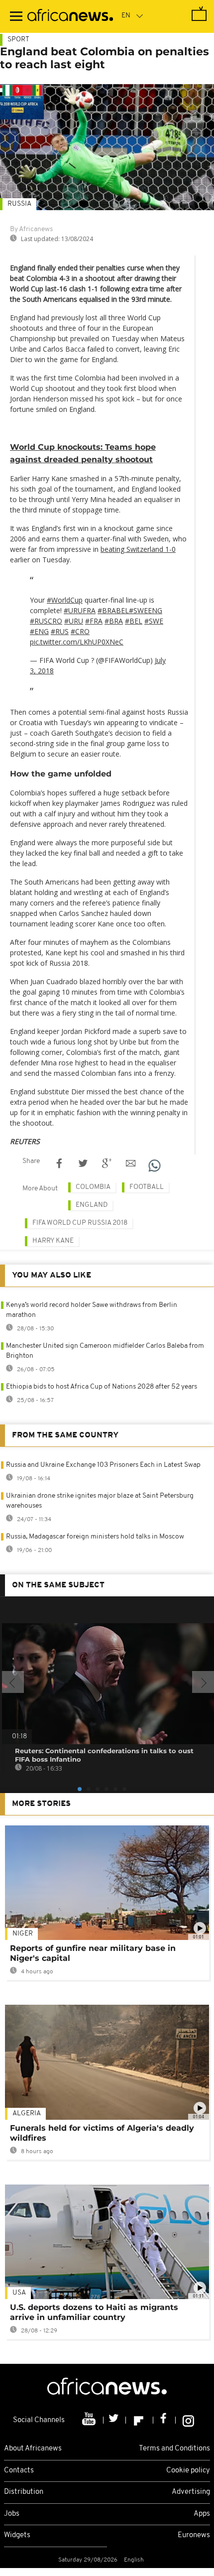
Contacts (19, 2471)
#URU (74, 621)
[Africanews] (70, 16)
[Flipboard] (140, 2420)
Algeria (27, 2114)
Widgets (17, 2535)
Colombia (93, 1187)
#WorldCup (65, 600)
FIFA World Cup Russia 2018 (80, 1223)
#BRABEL (113, 610)
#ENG (39, 631)
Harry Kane (53, 1241)
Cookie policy (188, 2471)
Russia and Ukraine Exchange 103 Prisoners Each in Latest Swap (103, 1465)
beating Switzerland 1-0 (138, 549)
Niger (23, 1934)
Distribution (24, 2492)
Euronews (194, 2535)
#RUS (60, 631)
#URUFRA (80, 610)
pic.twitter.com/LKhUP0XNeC (77, 642)
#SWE (154, 621)
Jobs (12, 2514)
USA (19, 2293)
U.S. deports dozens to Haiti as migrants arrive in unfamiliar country (94, 2312)
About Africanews (33, 2449)
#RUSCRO (46, 621)
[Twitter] (115, 2420)
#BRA (114, 621)
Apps (202, 2514)
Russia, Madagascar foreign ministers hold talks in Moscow (95, 1537)
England (92, 1205)
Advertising (191, 2492)
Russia (19, 204)
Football (147, 1187)
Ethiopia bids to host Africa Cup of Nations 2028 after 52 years (102, 1387)
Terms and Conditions (174, 2449)
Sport (18, 40)
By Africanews (31, 229)
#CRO (80, 631)
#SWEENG (146, 610)
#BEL (134, 621)
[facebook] (164, 2420)
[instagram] (188, 2420)
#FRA (94, 621)
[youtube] (90, 2420)
